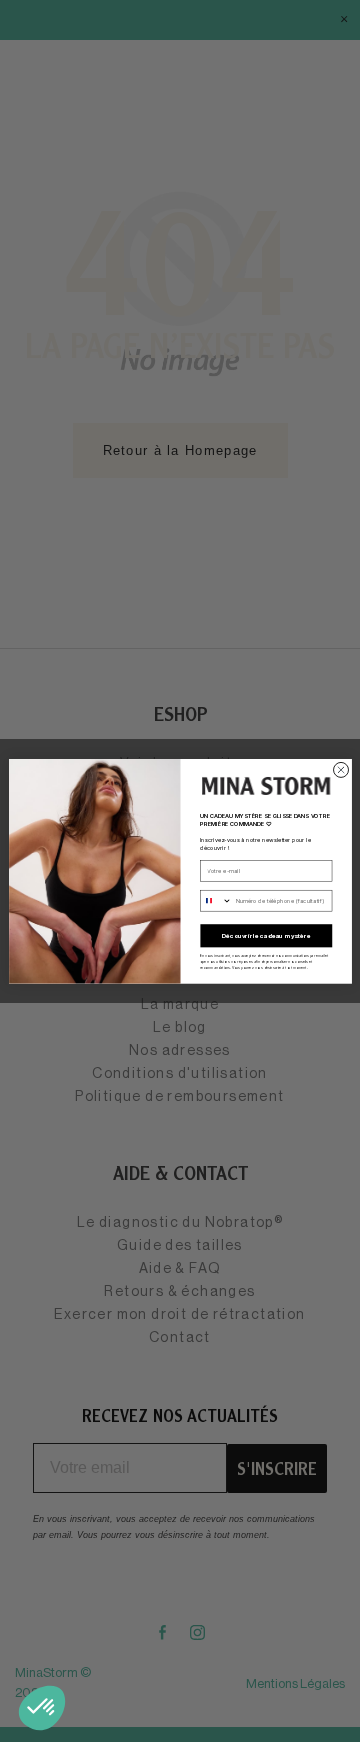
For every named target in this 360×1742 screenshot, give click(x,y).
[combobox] (215, 900)
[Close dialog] (340, 769)
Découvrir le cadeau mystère (265, 935)
